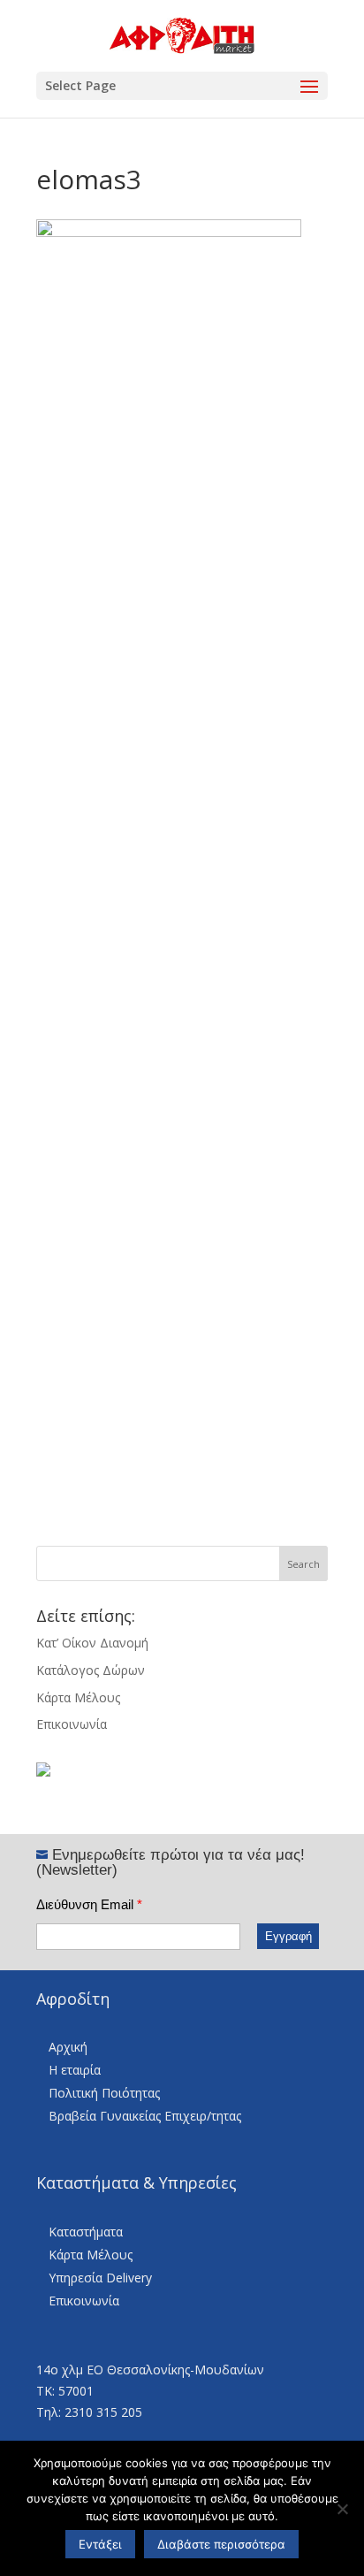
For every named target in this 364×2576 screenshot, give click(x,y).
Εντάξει (100, 2544)
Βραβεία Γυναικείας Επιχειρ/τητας (145, 2116)
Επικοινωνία (72, 1724)
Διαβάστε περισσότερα (221, 2544)
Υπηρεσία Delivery (100, 2278)
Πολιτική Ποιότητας (104, 2093)
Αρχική (68, 2047)
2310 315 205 (103, 2412)
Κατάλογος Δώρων (91, 1670)
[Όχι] (342, 2509)
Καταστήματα (86, 2232)
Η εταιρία (75, 2070)
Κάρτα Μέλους (78, 1697)
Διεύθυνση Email (89, 1904)
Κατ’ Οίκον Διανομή (92, 1643)
